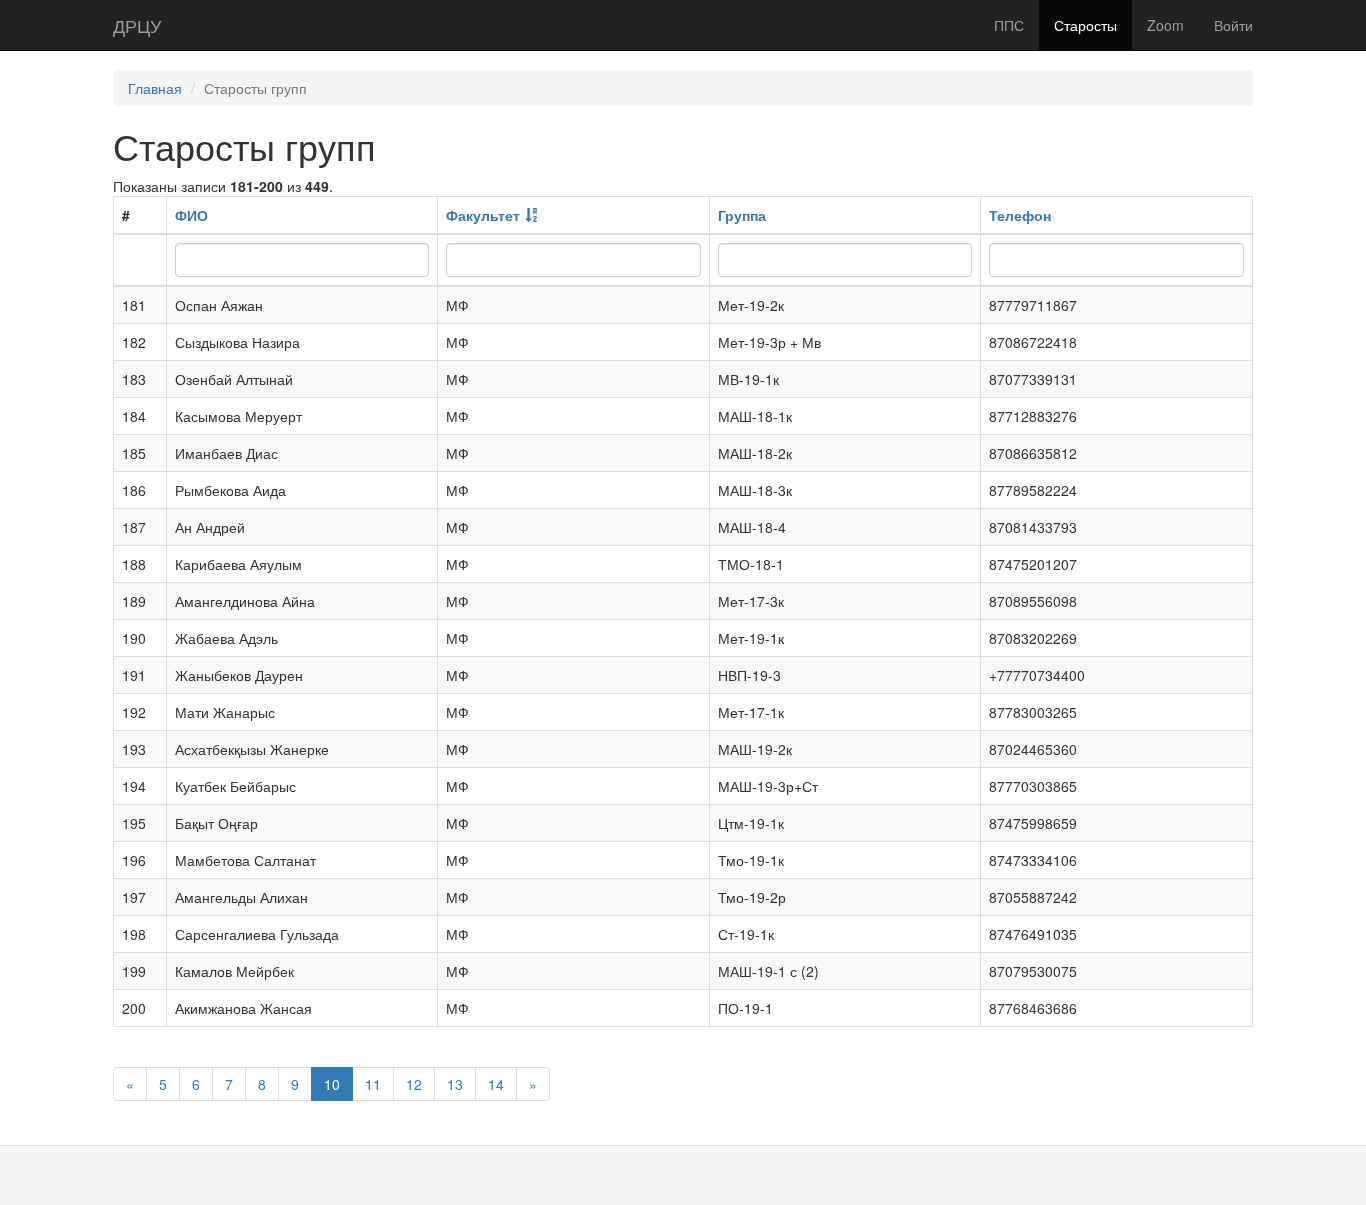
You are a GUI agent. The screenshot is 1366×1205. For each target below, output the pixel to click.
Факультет (483, 215)
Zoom (1165, 25)
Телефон (1020, 215)
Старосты (1085, 25)
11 (373, 1084)
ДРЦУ (137, 25)
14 (496, 1084)
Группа (742, 215)
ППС (1009, 25)
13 (455, 1084)
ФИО (191, 215)
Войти (1233, 25)
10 (332, 1084)
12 (414, 1084)
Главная (155, 88)
